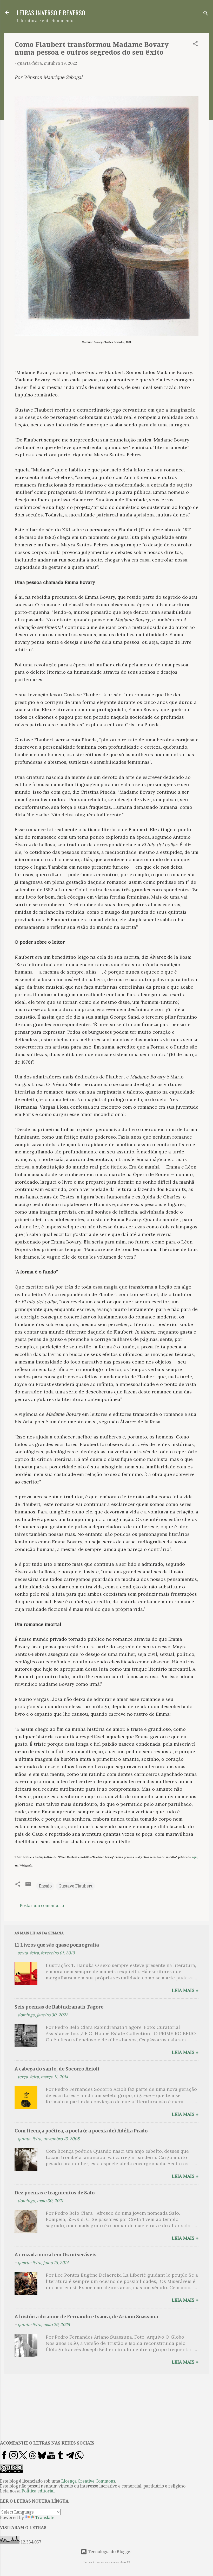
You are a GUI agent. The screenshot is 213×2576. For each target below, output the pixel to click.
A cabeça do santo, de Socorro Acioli (57, 2069)
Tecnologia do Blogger (110, 2552)
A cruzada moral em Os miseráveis (56, 2255)
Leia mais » (185, 1990)
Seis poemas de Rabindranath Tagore (59, 2007)
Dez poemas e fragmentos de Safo (55, 2193)
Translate (45, 2518)
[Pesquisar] (206, 14)
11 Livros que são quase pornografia (57, 1945)
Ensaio (45, 1886)
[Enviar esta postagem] (28, 1886)
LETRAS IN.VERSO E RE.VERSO (51, 12)
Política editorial (38, 2491)
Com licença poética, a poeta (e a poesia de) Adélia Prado (81, 2131)
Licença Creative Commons (88, 2481)
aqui (195, 1857)
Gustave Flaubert (75, 1886)
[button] (195, 45)
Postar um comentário (42, 1906)
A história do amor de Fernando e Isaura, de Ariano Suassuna (86, 2317)
